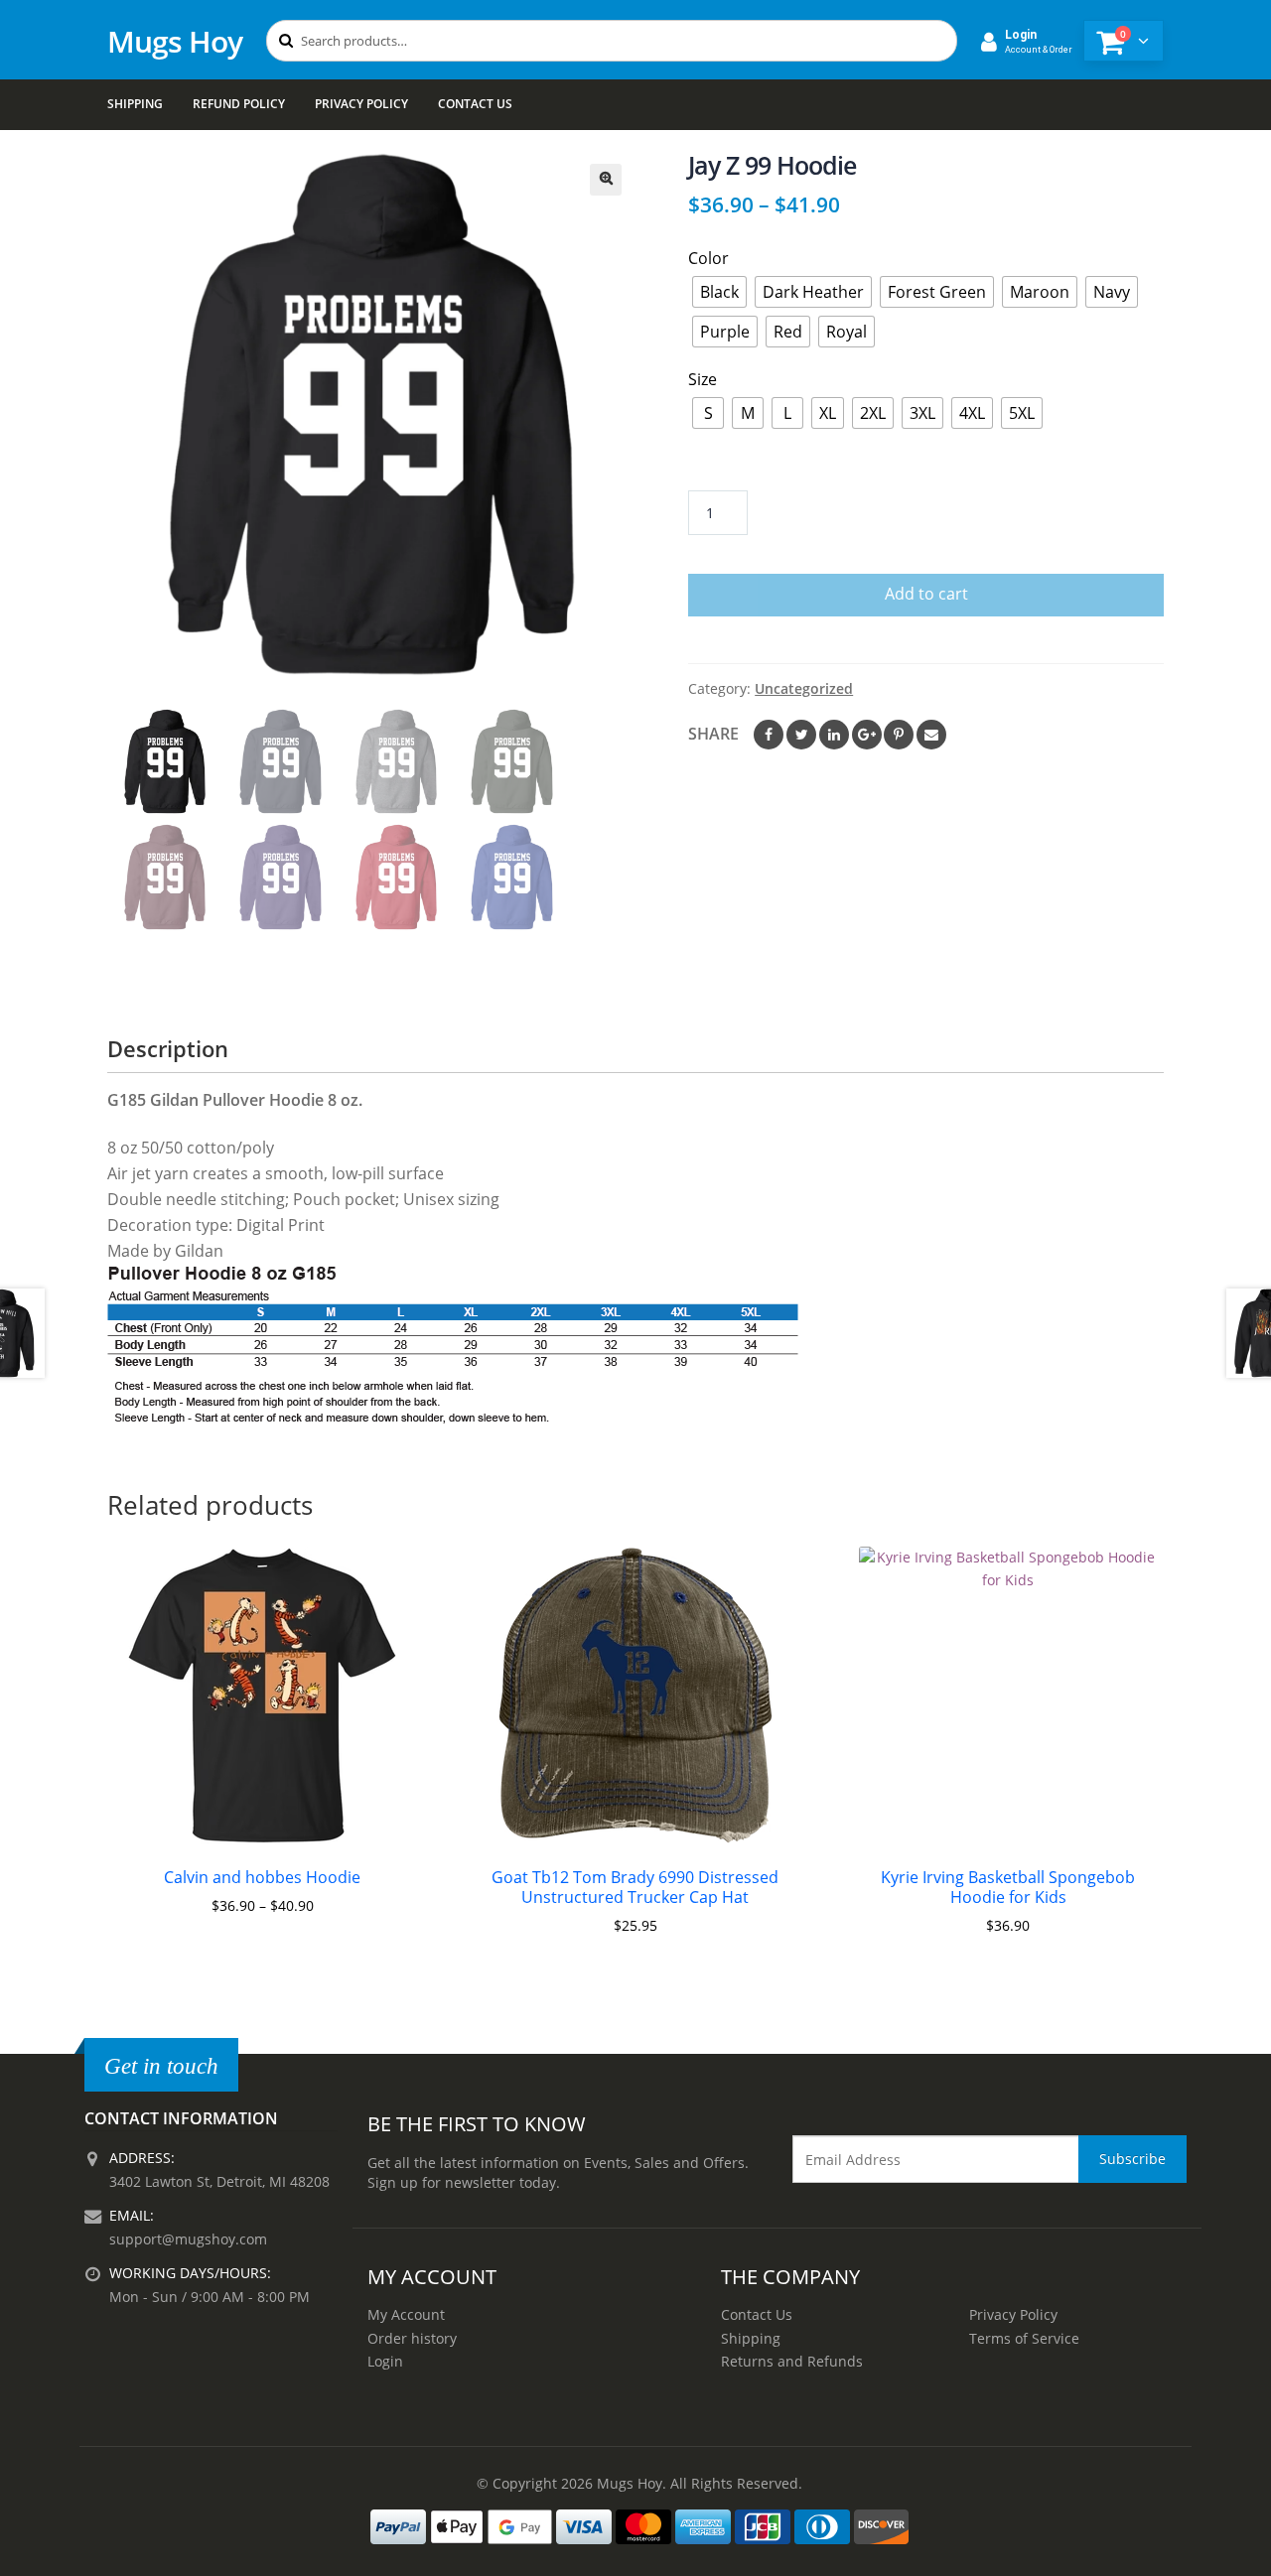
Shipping (135, 104)
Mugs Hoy (175, 41)
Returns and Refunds (792, 2361)
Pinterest (899, 735)
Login (385, 2361)
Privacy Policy (361, 104)
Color (708, 258)
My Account (406, 2314)
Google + (867, 735)
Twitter (801, 735)
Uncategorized (804, 688)
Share (713, 734)
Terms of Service (1024, 2338)
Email (931, 735)
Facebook (769, 735)
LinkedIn (834, 735)
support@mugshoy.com (188, 2239)
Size (703, 379)
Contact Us (475, 104)
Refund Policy (239, 104)
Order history (412, 2338)
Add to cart (926, 594)
